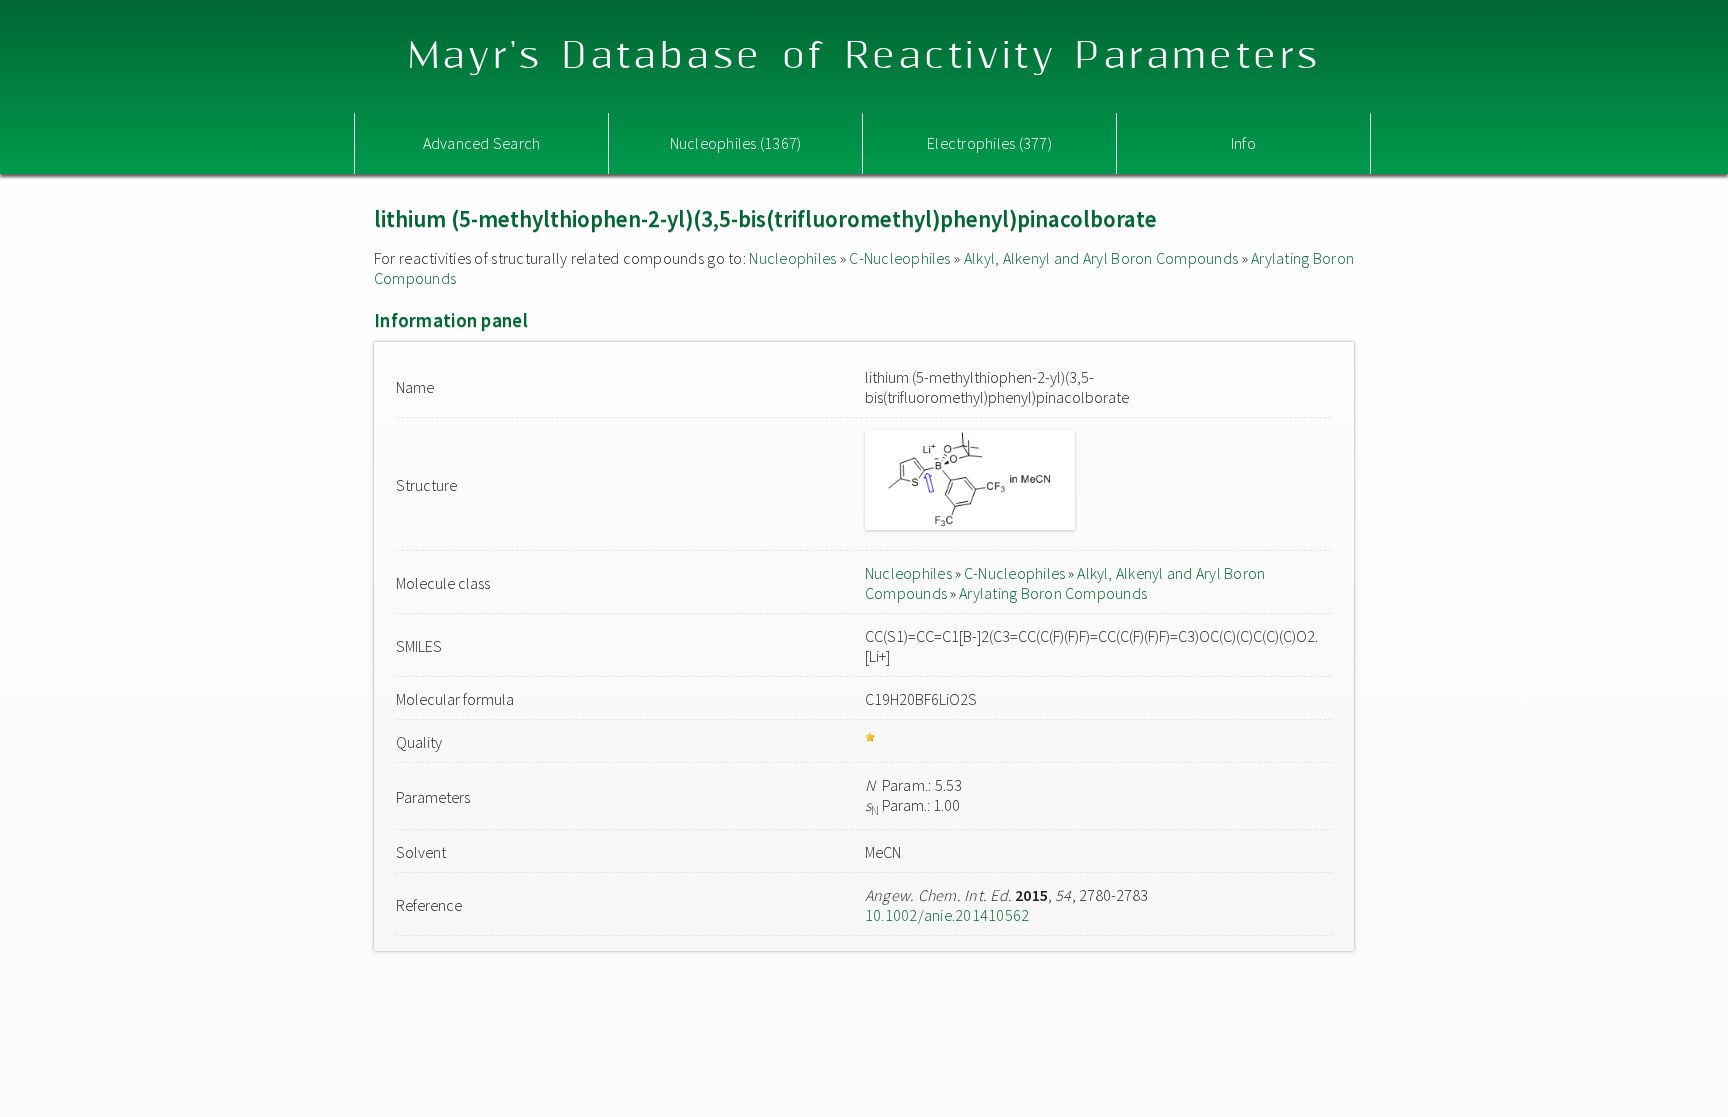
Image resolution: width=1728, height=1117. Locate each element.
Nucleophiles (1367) (736, 143)
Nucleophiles (792, 258)
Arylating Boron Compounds (1053, 593)
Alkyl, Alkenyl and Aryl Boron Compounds (1101, 258)
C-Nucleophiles (899, 258)
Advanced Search (482, 143)
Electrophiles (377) (989, 143)
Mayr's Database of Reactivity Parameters (864, 56)
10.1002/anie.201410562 (947, 915)
